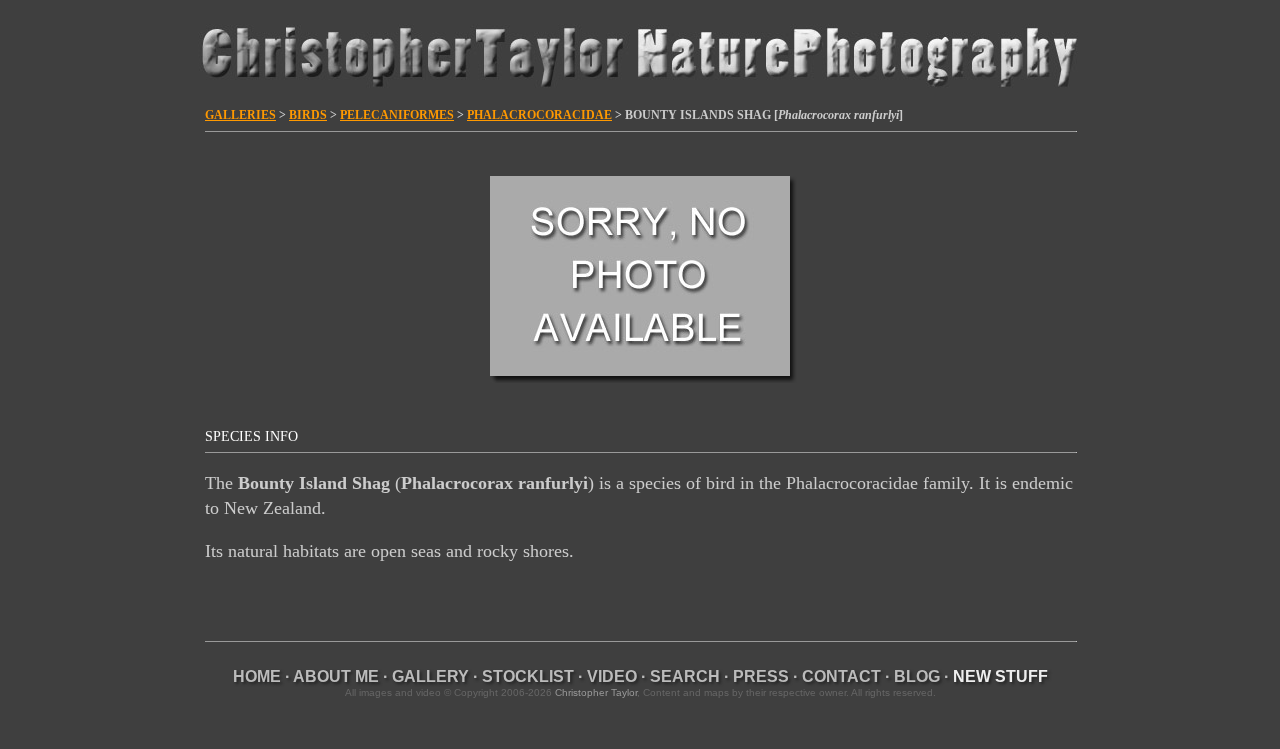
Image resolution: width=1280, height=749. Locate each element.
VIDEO (612, 676)
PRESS (761, 676)
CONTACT (841, 676)
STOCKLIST (528, 676)
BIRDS (308, 115)
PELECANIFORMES (397, 115)
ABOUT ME (336, 676)
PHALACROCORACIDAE (539, 115)
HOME (257, 676)
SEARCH (685, 676)
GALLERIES (240, 115)
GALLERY (430, 676)
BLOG (917, 676)
